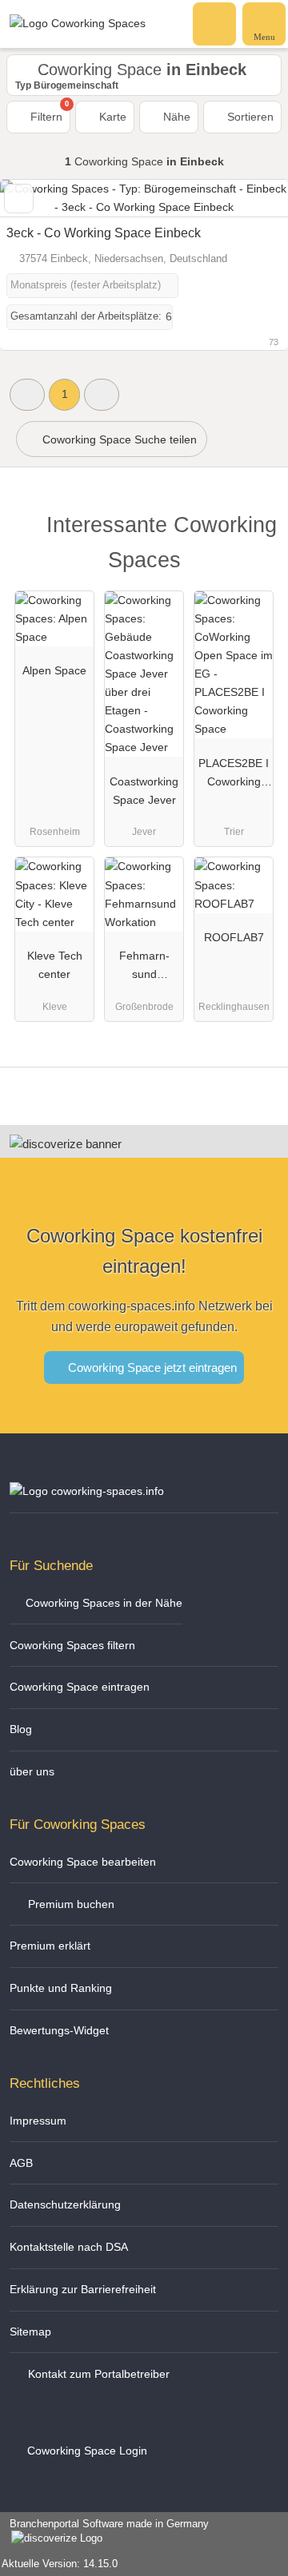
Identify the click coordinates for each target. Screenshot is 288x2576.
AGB (21, 2163)
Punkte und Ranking (61, 1988)
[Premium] (255, 529)
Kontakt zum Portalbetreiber (97, 2374)
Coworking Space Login (86, 2451)
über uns (32, 1771)
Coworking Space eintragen (80, 1687)
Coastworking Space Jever (144, 791)
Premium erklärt (50, 1946)
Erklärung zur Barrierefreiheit (83, 2289)
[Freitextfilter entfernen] (215, 23)
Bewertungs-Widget (59, 2030)
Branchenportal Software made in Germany (104, 2532)
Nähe (175, 117)
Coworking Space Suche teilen (118, 439)
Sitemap (30, 2332)
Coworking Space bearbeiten (83, 1862)
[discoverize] (66, 1144)
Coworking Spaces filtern (72, 1645)
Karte (111, 117)
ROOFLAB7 (234, 937)
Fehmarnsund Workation (144, 968)
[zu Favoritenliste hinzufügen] (19, 199)
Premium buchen (70, 1904)
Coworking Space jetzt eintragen (151, 1368)
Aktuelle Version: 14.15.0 (60, 2564)
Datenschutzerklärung (65, 2204)
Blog (21, 1729)
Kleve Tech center (55, 965)
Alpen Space (54, 670)
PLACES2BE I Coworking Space (234, 776)
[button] (27, 394)
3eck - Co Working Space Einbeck (104, 233)
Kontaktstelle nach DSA (69, 2247)
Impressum (38, 2121)
